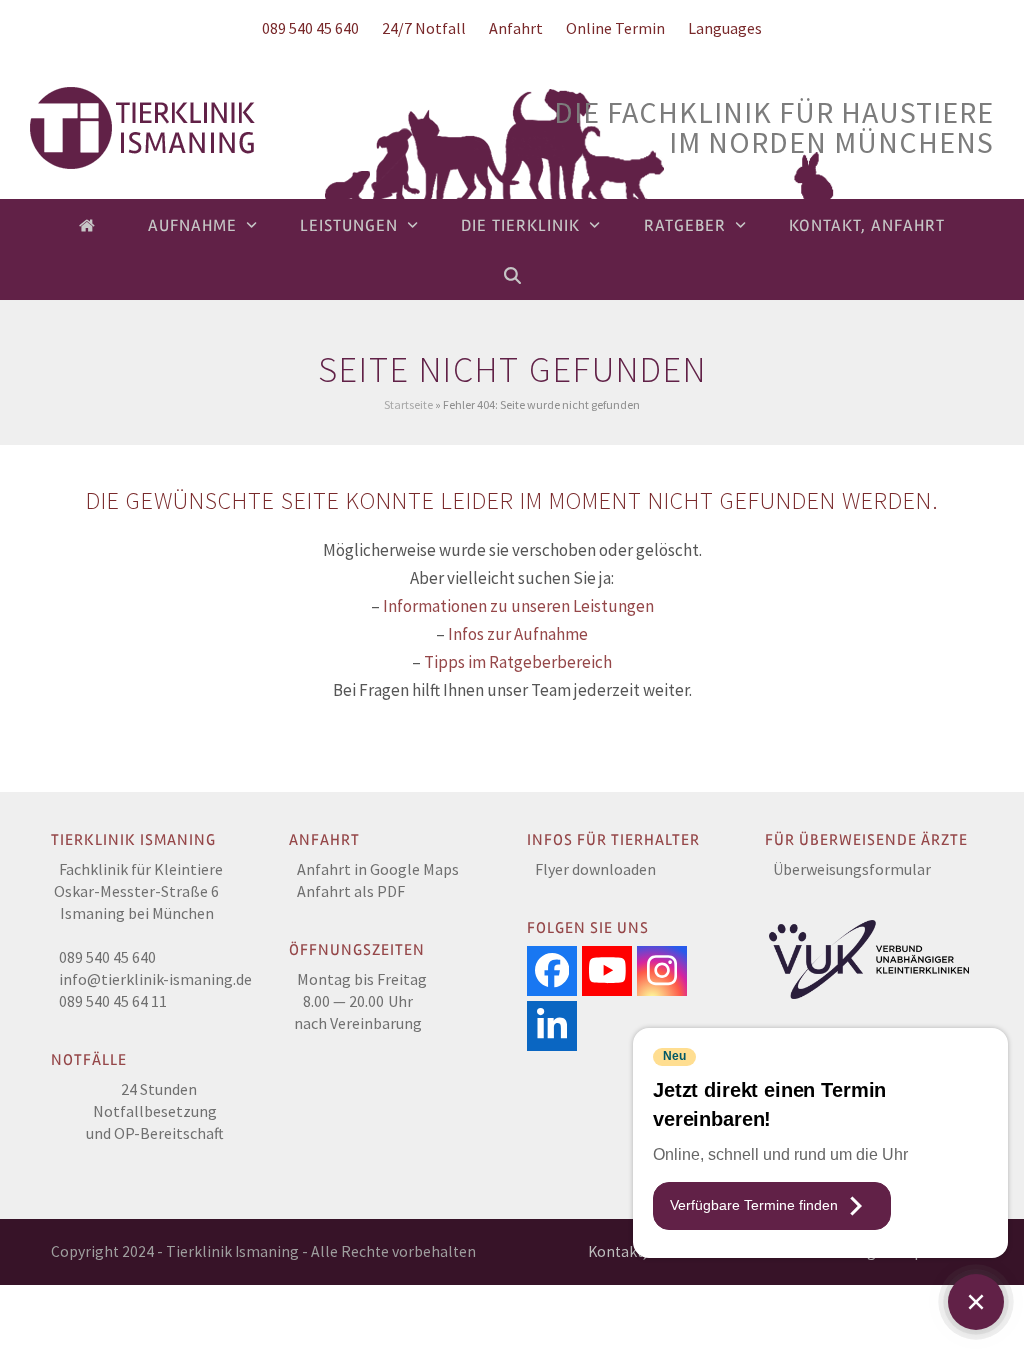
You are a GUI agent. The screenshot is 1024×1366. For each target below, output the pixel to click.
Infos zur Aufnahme (518, 634)
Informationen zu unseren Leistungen (518, 606)
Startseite (408, 404)
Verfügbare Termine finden (754, 1205)
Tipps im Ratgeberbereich (518, 662)
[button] (512, 275)
